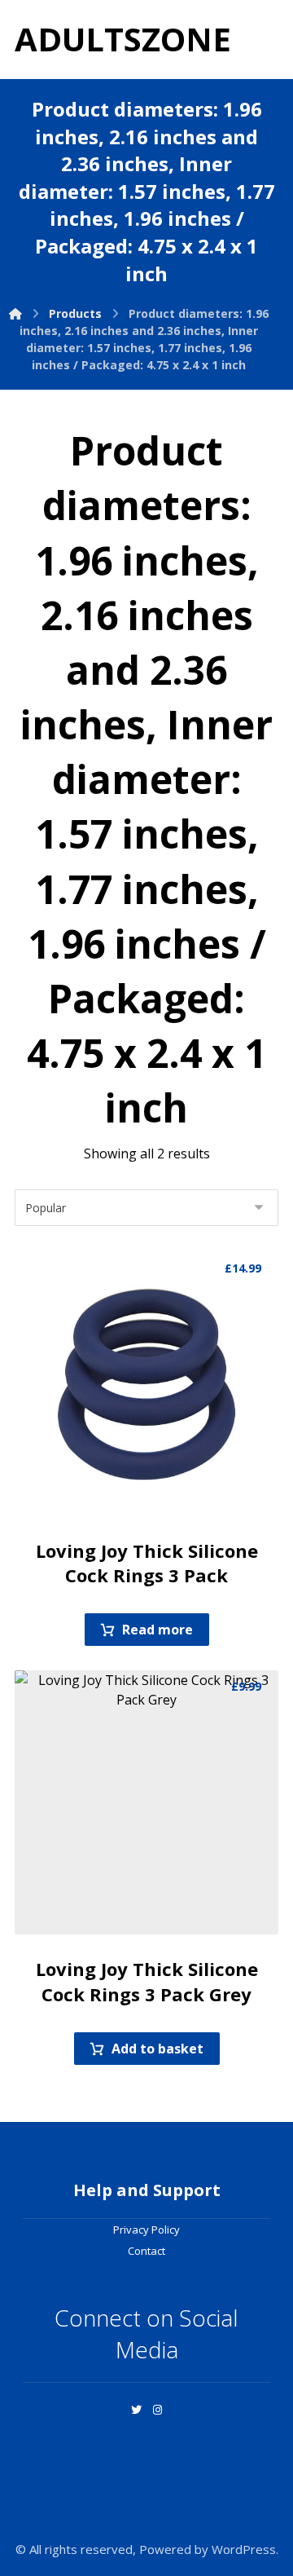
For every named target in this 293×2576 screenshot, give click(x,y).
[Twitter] (136, 2410)
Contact (146, 2251)
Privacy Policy (146, 2230)
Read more (157, 1630)
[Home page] (15, 313)
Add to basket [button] (157, 2049)
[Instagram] (157, 2410)
